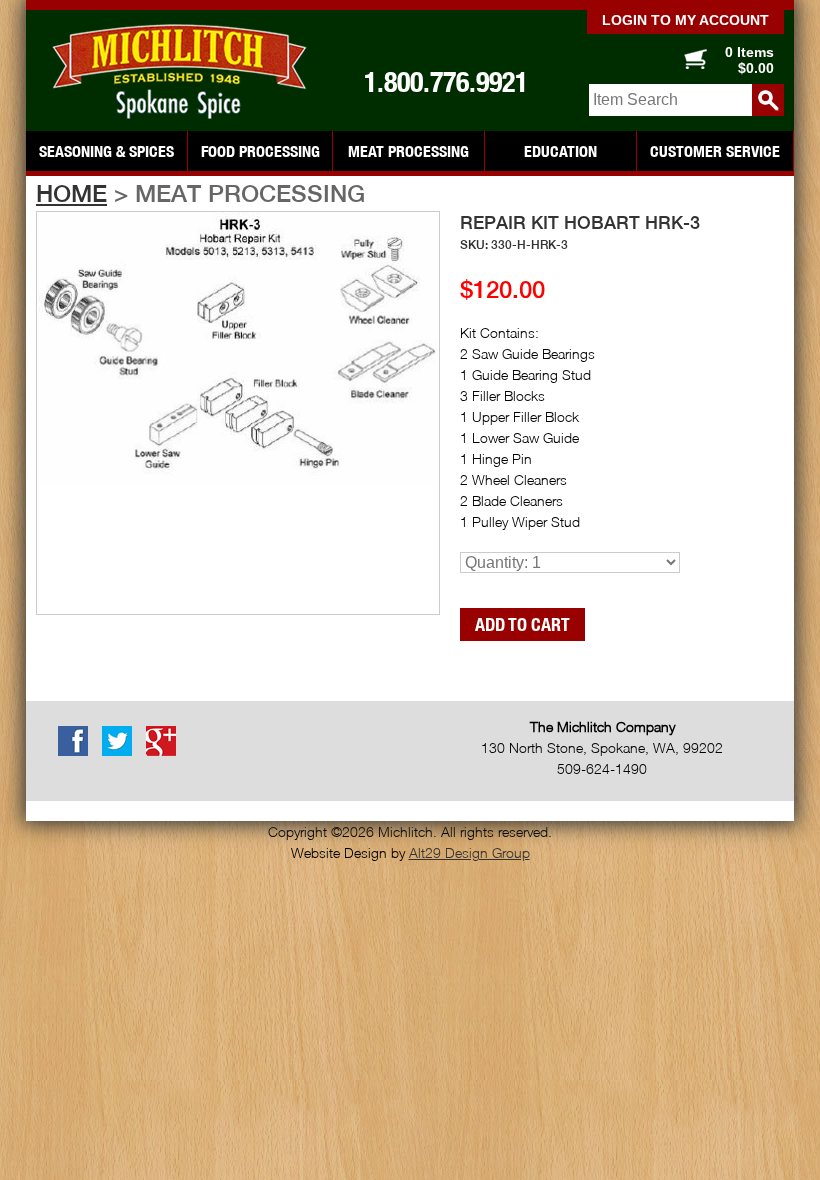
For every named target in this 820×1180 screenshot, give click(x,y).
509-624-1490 (602, 768)
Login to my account (685, 20)
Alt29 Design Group (469, 852)
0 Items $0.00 (749, 60)
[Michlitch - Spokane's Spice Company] (176, 72)
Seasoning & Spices (106, 151)
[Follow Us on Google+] (166, 752)
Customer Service (715, 151)
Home (71, 193)
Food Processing (260, 151)
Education (560, 151)
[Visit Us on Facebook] (78, 752)
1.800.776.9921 (446, 82)
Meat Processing (408, 151)
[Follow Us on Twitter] (122, 752)
